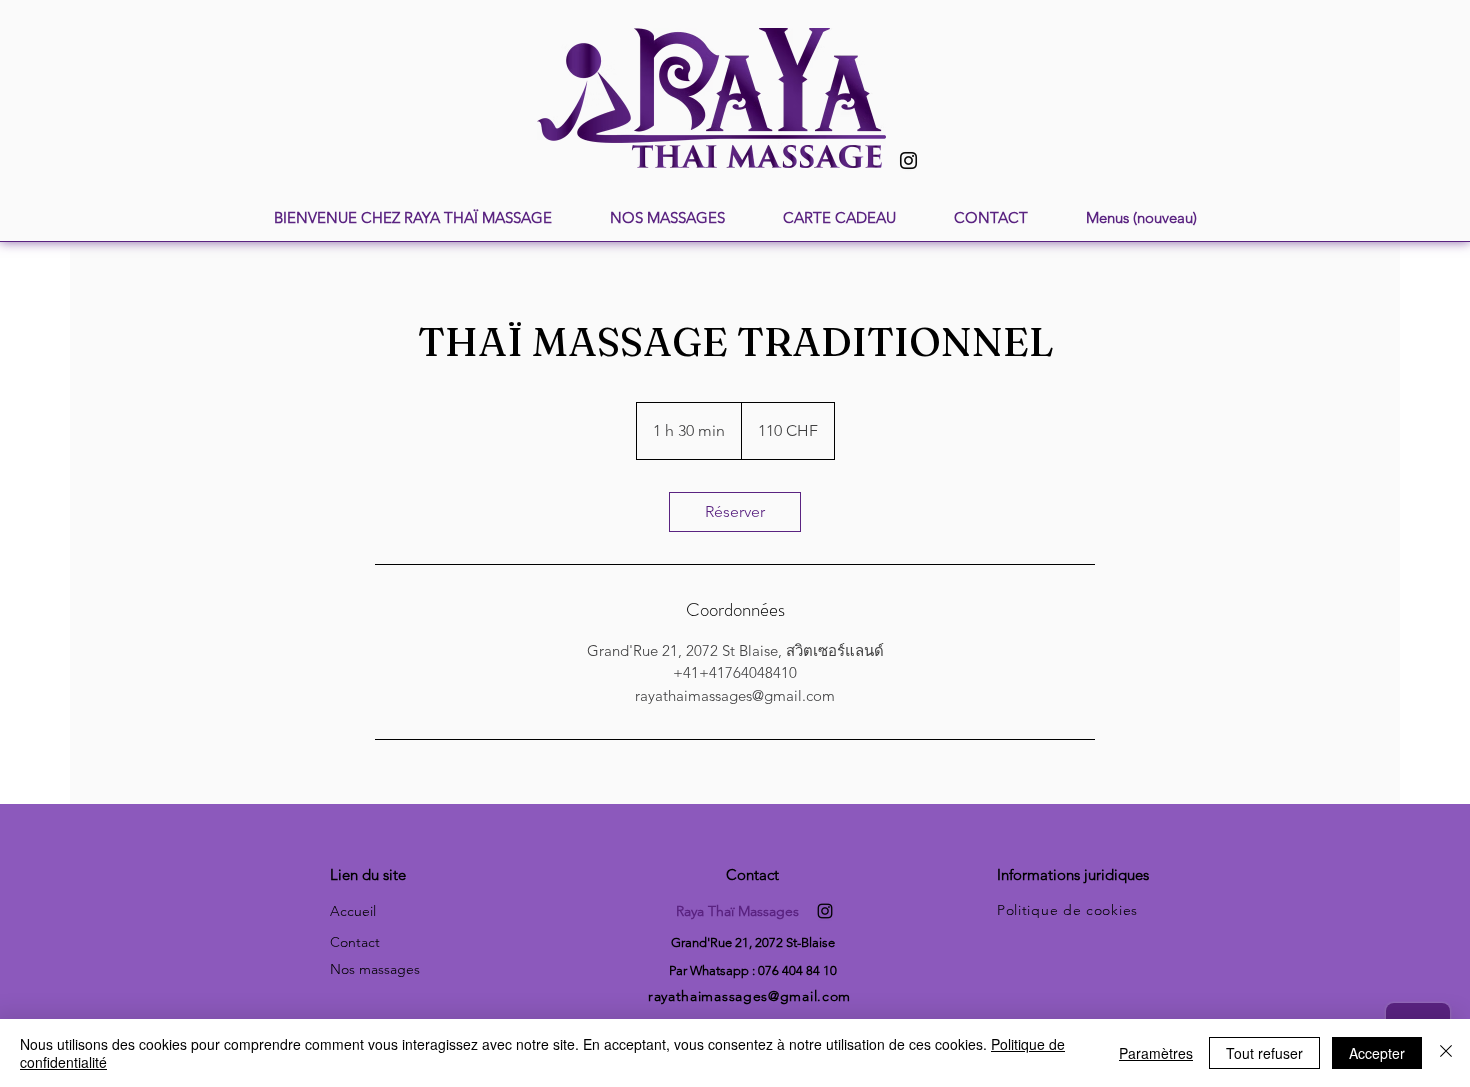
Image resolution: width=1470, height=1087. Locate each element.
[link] (735, 512)
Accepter (1377, 1053)
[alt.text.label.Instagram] (825, 911)
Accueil (353, 911)
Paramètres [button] (1156, 1053)
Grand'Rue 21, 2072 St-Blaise (753, 942)
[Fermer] (1446, 1053)
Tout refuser (1264, 1053)
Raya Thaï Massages (737, 911)
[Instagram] (908, 160)
